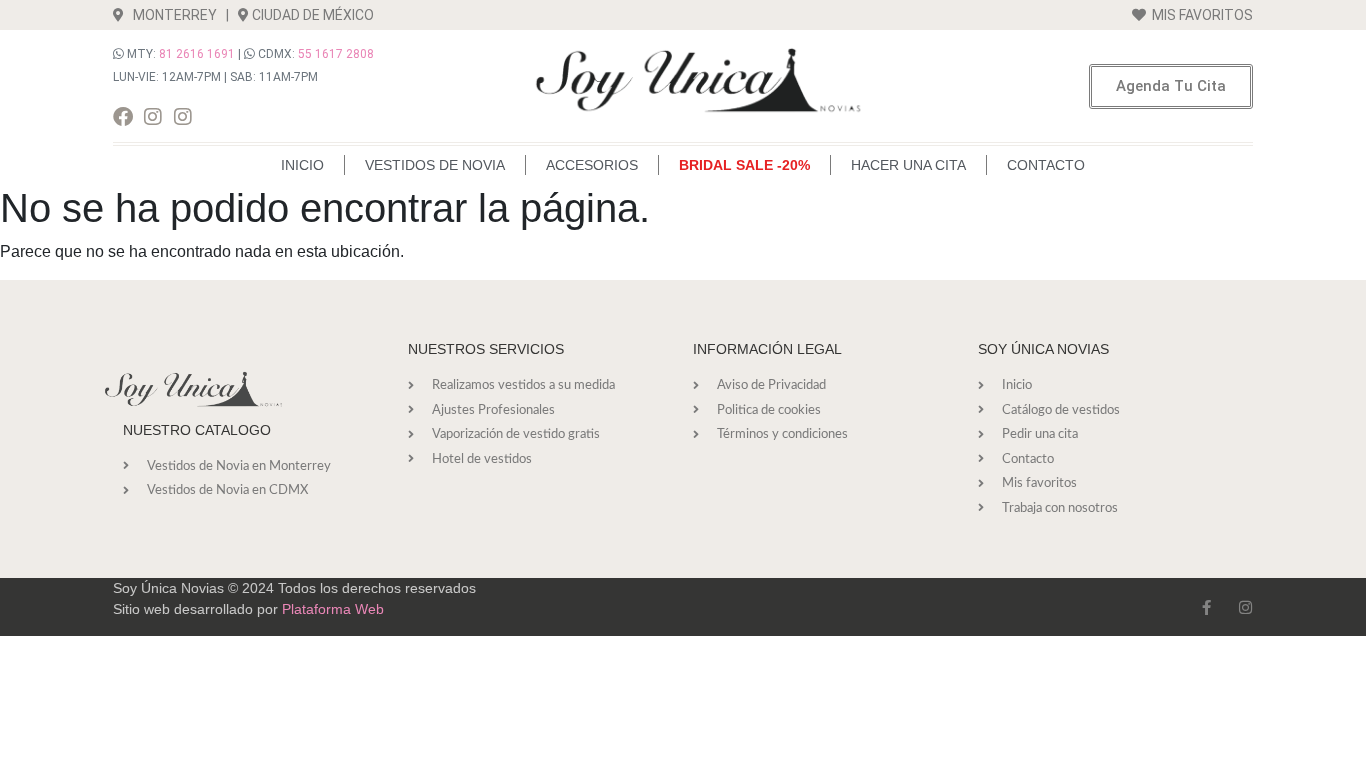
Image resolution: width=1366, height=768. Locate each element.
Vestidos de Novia (435, 165)
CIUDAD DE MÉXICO (313, 15)
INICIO (302, 165)
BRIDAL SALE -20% (744, 165)
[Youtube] (243, 117)
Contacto (1046, 165)
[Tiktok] (213, 117)
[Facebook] (123, 117)
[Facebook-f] (1206, 607)
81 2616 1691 (197, 54)
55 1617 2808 (336, 54)
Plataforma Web (333, 609)
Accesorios (592, 165)
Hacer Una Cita (908, 165)
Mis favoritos (1199, 15)
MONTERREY (170, 15)
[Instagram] (153, 117)
